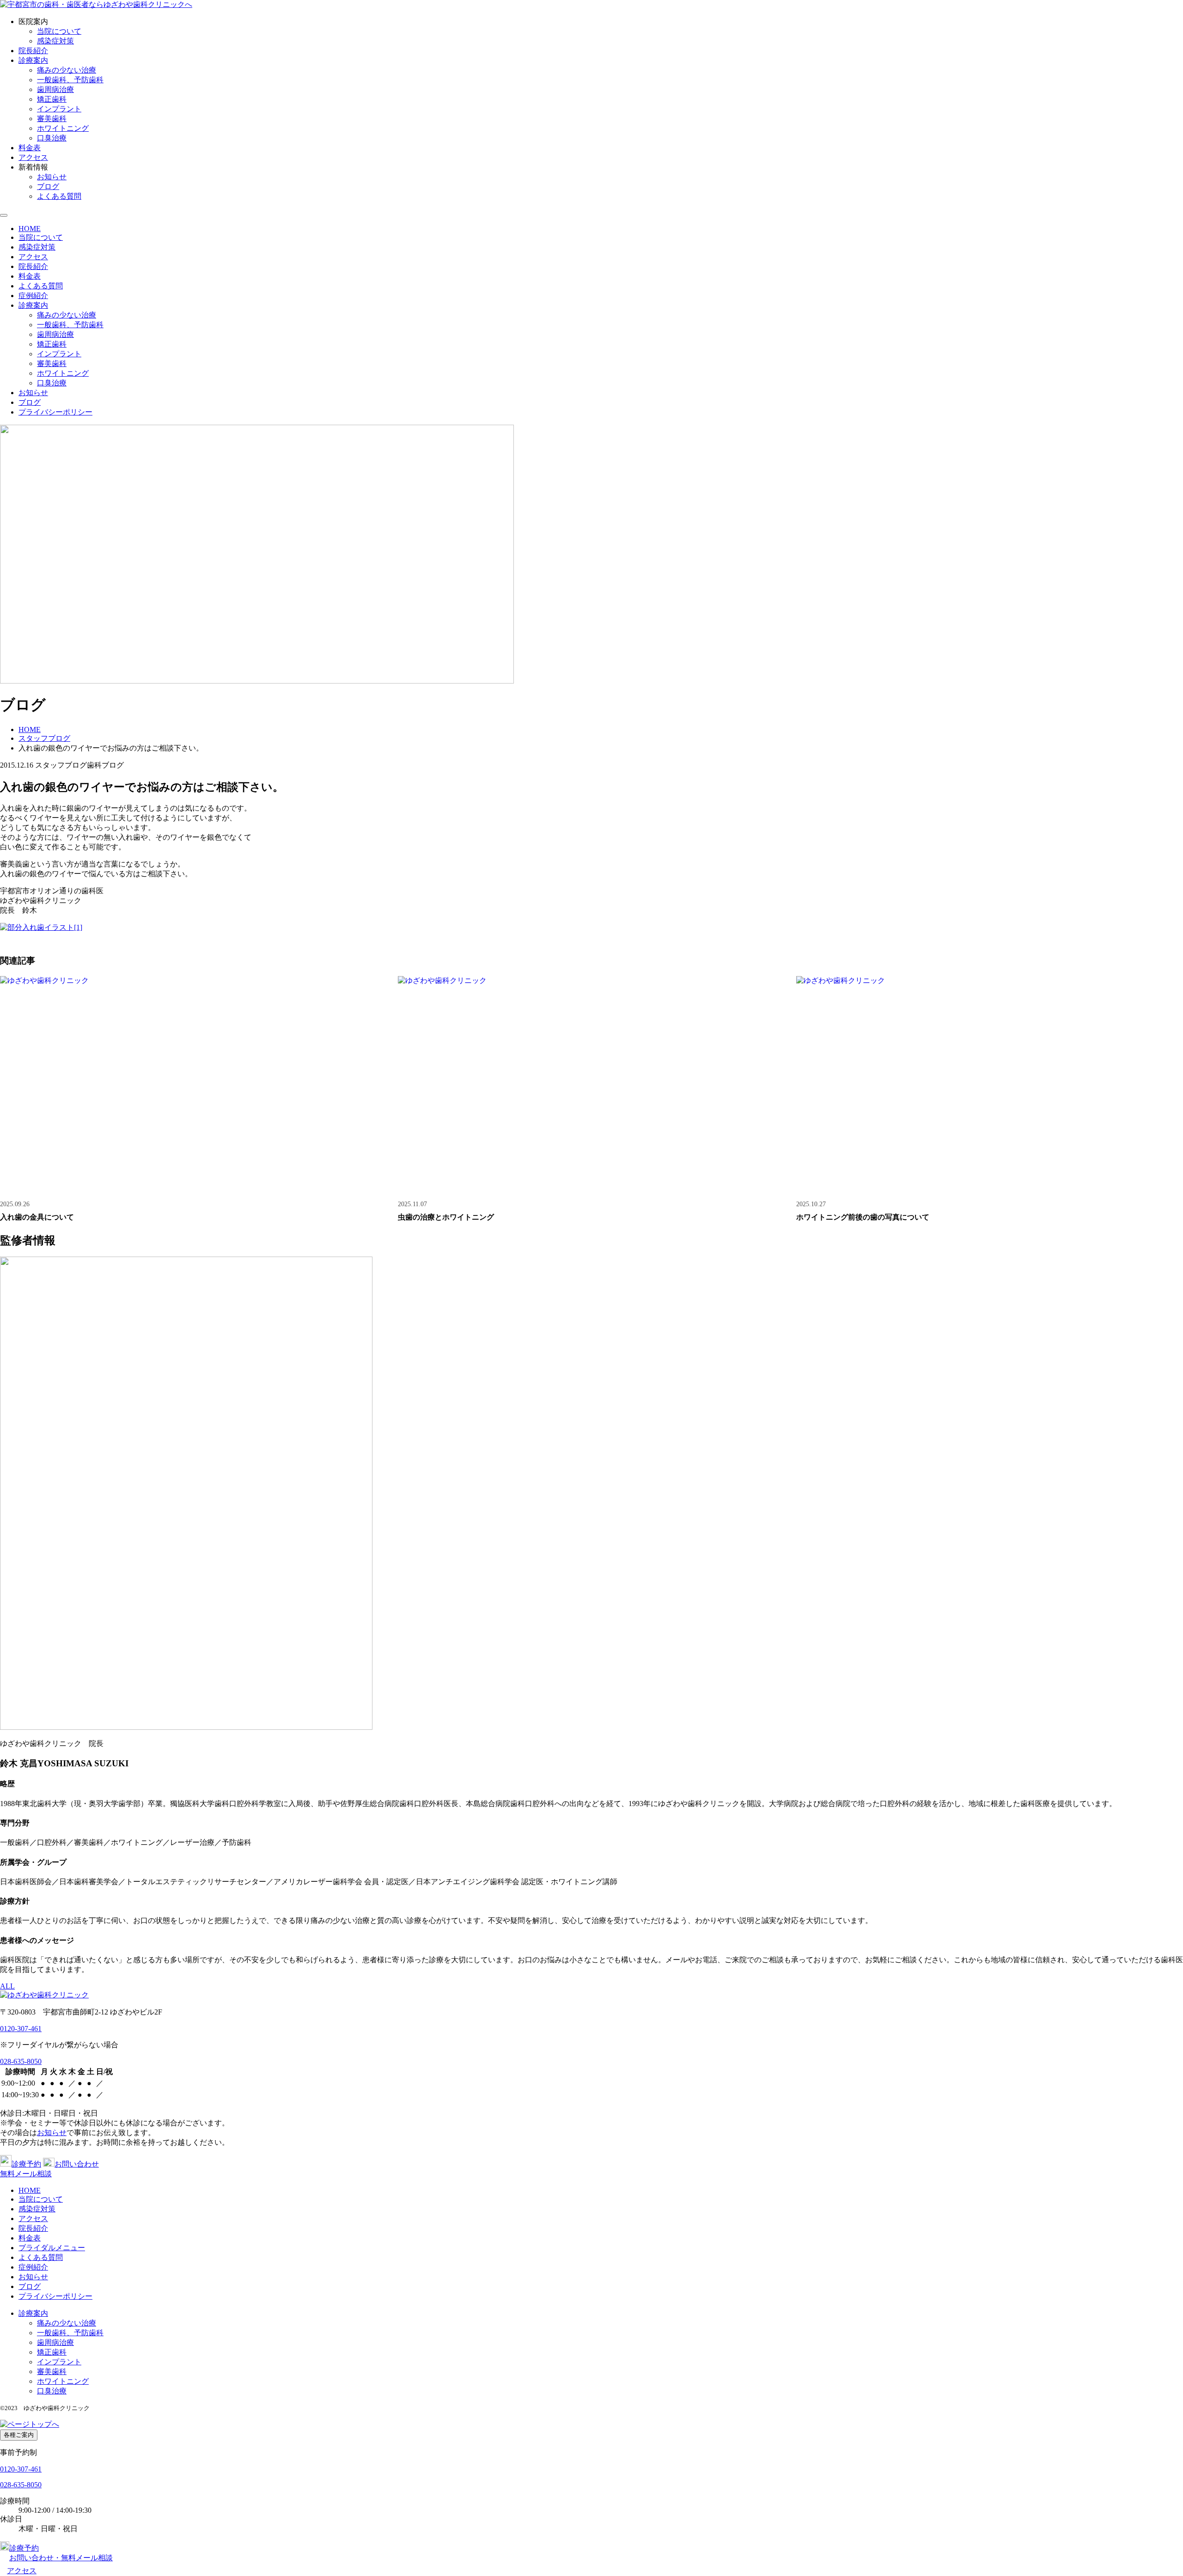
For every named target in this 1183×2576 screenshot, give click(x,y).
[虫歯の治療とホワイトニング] (591, 1085)
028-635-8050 (21, 2061)
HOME (30, 229)
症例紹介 (33, 296)
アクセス (33, 157)
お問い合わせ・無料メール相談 (61, 2558)
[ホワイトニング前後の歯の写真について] (990, 1085)
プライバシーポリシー (55, 412)
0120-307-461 (21, 2029)
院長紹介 (33, 51)
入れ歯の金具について (37, 1217)
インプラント (59, 109)
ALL (7, 1986)
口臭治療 (52, 138)
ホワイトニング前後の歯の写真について (863, 1217)
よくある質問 (59, 196)
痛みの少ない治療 (67, 70)
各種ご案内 (19, 2435)
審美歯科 (52, 119)
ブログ (48, 186)
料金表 (30, 148)
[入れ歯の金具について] (193, 1085)
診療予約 (26, 2164)
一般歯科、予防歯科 (70, 80)
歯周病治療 (55, 89)
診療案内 (33, 60)
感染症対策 (55, 41)
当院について (59, 31)
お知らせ (52, 177)
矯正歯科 (52, 99)
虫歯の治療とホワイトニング (446, 1217)
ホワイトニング (63, 128)
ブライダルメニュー (52, 2248)
